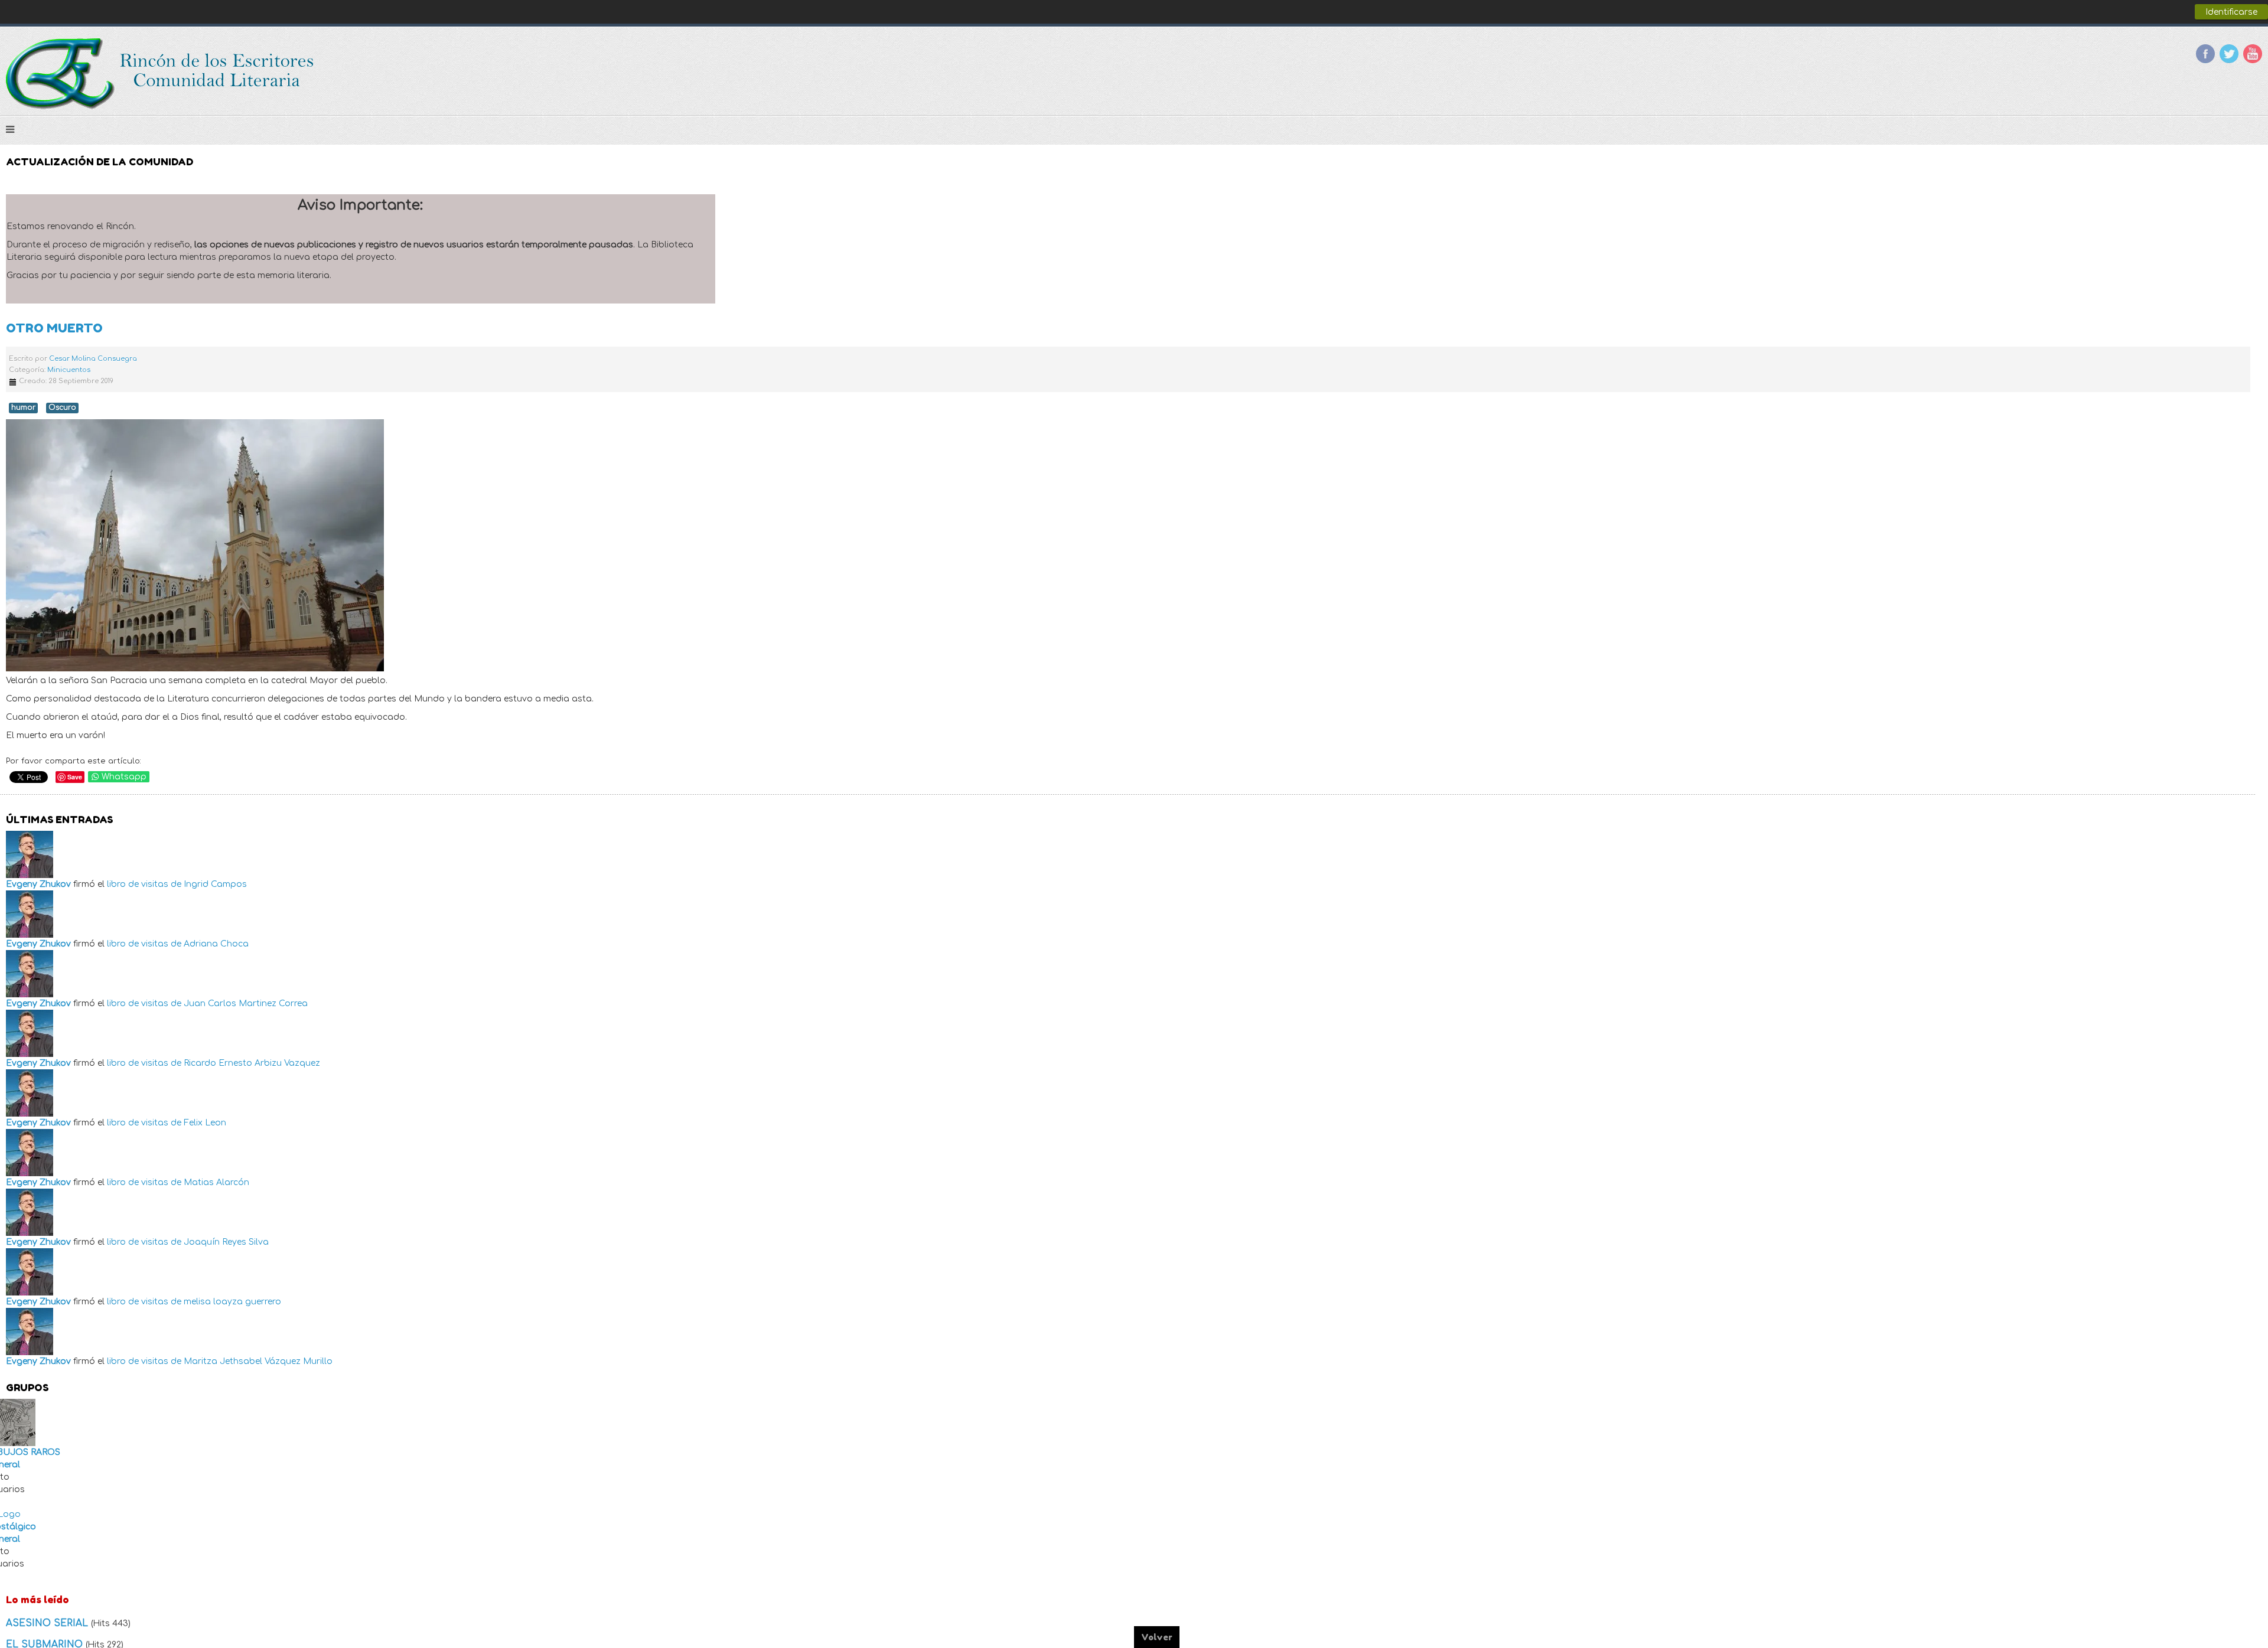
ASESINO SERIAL (48, 1623)
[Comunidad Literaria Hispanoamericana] (161, 74)
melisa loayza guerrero (232, 1302)
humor (23, 408)
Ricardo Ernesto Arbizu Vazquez (252, 1063)
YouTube (2253, 54)
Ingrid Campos (215, 884)
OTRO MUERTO (54, 328)
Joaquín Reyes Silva (226, 1242)
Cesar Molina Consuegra (93, 359)
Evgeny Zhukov (38, 884)
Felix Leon (205, 1123)
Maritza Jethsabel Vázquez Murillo (258, 1361)
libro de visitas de (144, 884)
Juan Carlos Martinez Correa (246, 1004)
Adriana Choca (216, 944)
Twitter (2229, 54)
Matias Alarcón (216, 1182)
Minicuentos (69, 370)
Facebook (2205, 54)
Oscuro (62, 408)
